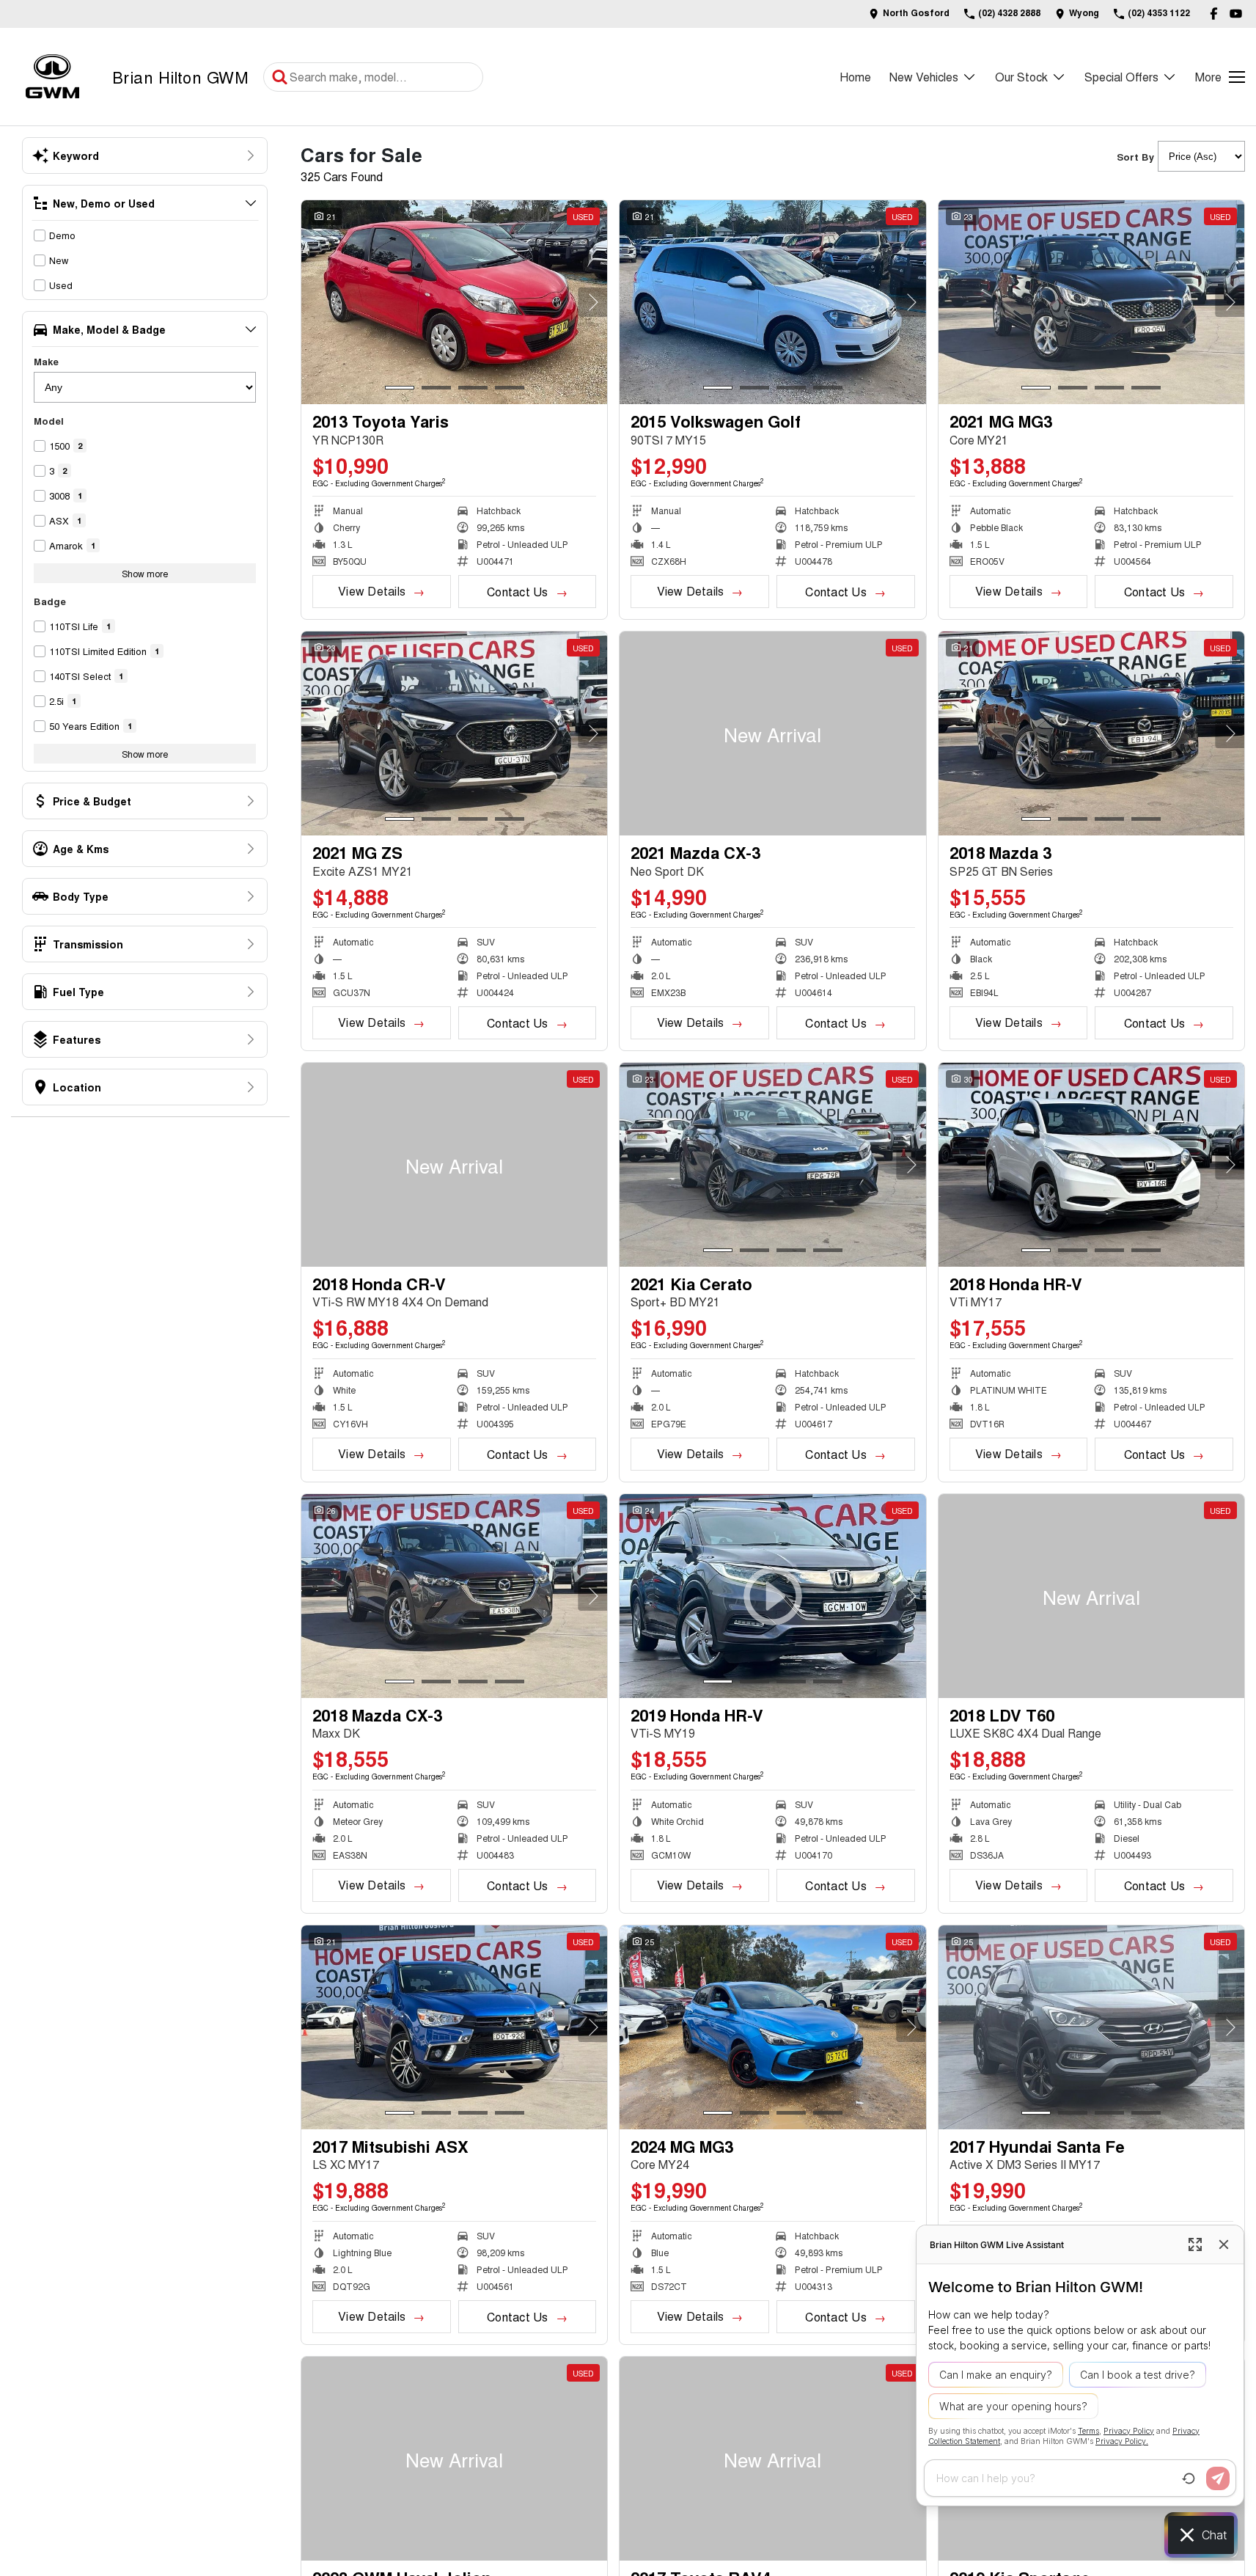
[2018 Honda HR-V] (1091, 1165)
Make (46, 361)
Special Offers (1121, 77)
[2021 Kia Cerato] (772, 1165)
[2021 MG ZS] (454, 733)
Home (855, 77)
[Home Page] (52, 77)
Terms (1088, 2431)
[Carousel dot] (400, 388)
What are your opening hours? (1013, 2406)
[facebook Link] (1214, 14)
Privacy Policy (1129, 2431)
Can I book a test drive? (1138, 2375)
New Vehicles (924, 77)
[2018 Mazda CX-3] (454, 1596)
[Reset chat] (1189, 2478)
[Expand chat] (1195, 2244)
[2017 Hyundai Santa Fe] (1091, 2027)
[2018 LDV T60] (1091, 1596)
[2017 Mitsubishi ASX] (454, 2027)
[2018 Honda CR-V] (454, 1165)
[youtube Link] (1236, 14)
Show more (145, 573)
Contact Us (517, 592)
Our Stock (1021, 77)
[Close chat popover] (1224, 2244)
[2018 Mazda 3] (1091, 733)
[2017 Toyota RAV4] (772, 2459)
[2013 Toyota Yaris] (454, 302)
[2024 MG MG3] (772, 2027)
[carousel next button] (592, 302)
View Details (372, 591)
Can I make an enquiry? (996, 2375)
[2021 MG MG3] (1091, 302)
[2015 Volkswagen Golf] (772, 302)
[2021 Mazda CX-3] (772, 733)
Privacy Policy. (1122, 2441)
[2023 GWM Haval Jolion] (454, 2459)
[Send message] (1218, 2478)
